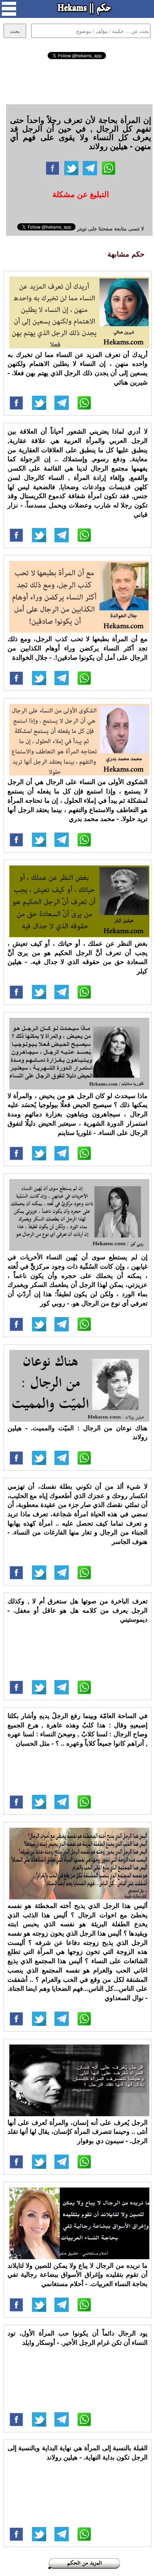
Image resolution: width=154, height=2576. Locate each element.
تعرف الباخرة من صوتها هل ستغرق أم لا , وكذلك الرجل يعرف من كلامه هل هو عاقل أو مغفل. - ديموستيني (78, 1610)
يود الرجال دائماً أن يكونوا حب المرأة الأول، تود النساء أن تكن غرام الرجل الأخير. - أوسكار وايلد (78, 2338)
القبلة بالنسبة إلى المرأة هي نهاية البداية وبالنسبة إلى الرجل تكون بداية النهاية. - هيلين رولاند (78, 2452)
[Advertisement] (77, 81)
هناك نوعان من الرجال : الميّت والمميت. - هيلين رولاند (78, 1432)
